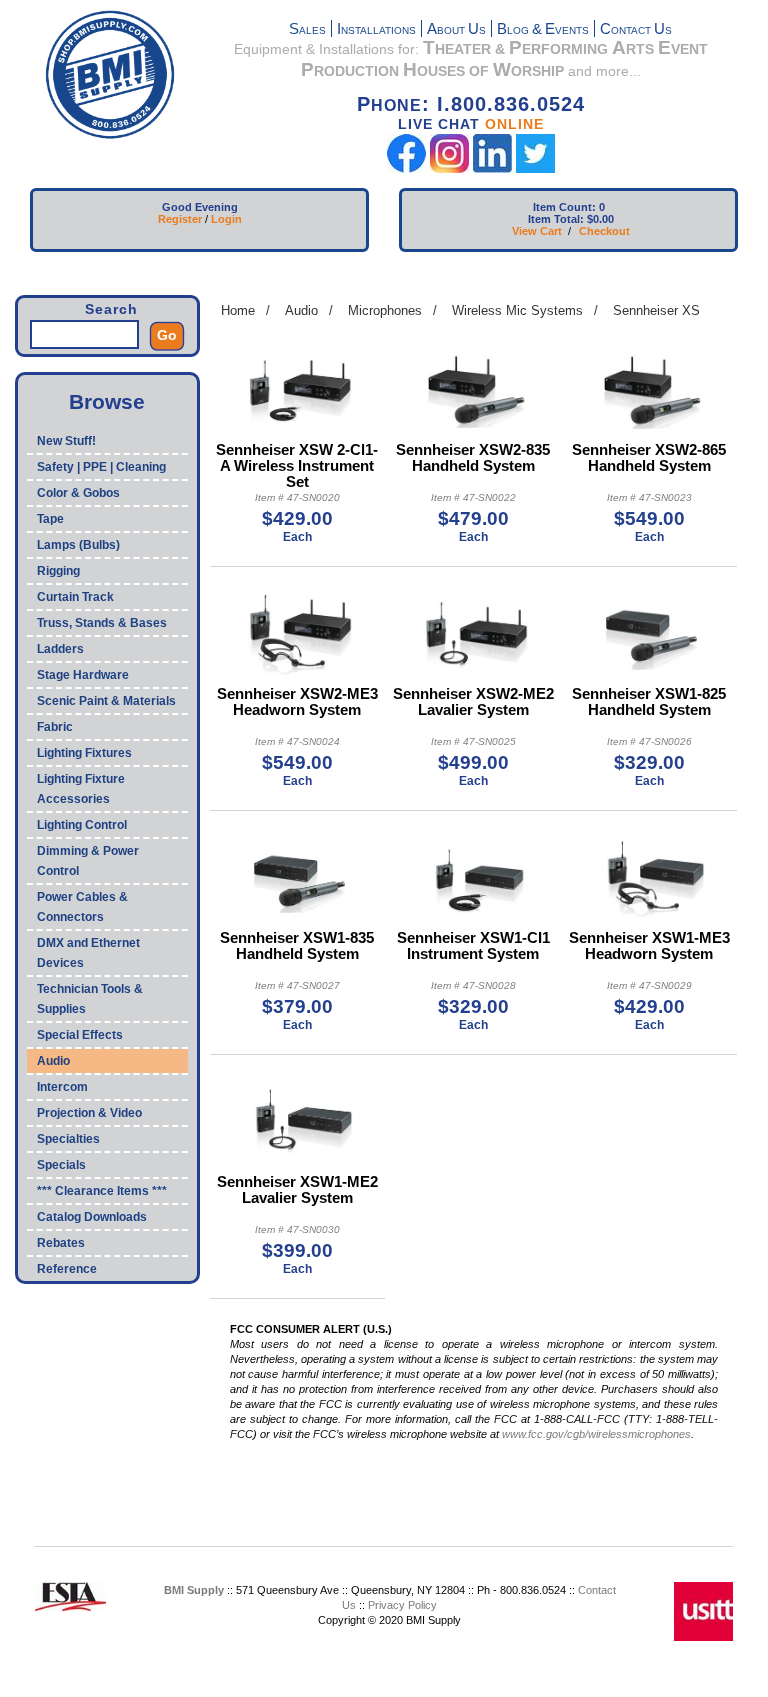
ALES (307, 30)
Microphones (385, 310)
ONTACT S (636, 30)
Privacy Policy (402, 1605)
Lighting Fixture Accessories (81, 789)
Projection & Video (89, 1113)
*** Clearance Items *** (102, 1191)
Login (226, 219)
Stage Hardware (83, 675)
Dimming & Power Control (88, 861)
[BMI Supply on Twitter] (535, 168)
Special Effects (80, 1035)
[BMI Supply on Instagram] (449, 168)
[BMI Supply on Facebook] (406, 168)
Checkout (604, 231)
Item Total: (556, 219)
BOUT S (456, 30)
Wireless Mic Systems (517, 310)
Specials (61, 1165)
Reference (67, 1269)
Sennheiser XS (656, 310)
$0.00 (600, 219)
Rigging (58, 571)
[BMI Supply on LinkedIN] (492, 168)
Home (238, 310)
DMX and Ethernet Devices (88, 953)
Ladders (60, 649)
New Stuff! (66, 441)
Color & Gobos (78, 493)
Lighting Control (82, 825)
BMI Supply (194, 1590)
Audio (53, 1061)
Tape (50, 519)
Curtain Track (75, 597)
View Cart (537, 231)
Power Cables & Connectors (82, 907)
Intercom (62, 1087)
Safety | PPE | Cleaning (101, 467)
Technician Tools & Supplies (90, 999)
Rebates (61, 1243)
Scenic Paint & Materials (106, 701)
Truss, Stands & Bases (102, 623)
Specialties (68, 1139)
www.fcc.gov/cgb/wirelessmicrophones (596, 1434)
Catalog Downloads (92, 1217)
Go (167, 335)
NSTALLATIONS (376, 30)
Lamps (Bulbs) (78, 545)
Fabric (55, 727)
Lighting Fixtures (84, 753)
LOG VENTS (543, 30)
